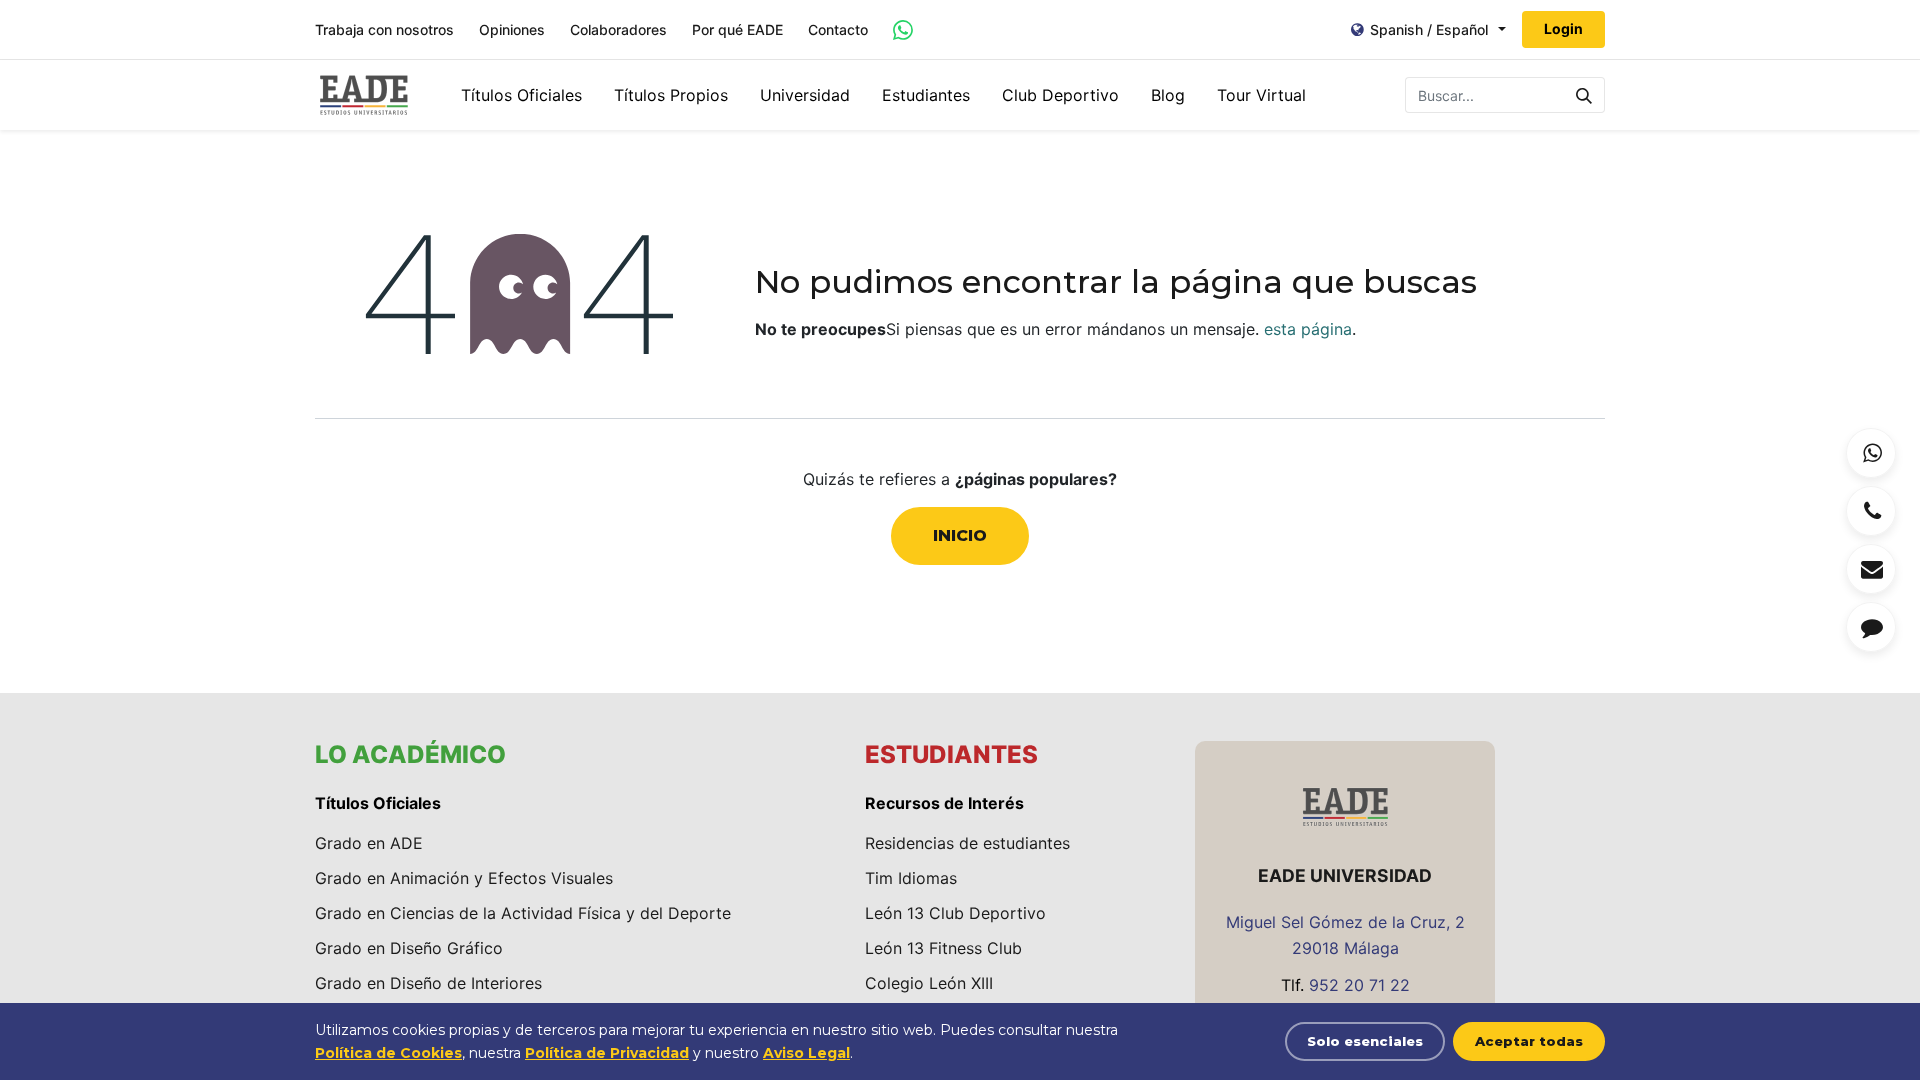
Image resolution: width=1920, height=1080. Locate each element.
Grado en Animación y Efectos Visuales (464, 878)
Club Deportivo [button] (1060, 95)
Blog (1168, 95)
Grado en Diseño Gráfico (409, 948)
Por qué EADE (737, 30)
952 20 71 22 (1359, 985)
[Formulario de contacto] (1871, 627)
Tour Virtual (1261, 95)
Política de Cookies (388, 1053)
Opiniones (512, 30)
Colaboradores (618, 30)
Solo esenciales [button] (1365, 1041)
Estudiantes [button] (926, 95)
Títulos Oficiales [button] (521, 95)
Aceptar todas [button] (1529, 1041)
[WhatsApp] (1871, 453)
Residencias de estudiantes (967, 843)
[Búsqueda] (1584, 95)
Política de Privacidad (607, 1053)
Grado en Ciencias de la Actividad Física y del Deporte (523, 913)
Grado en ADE (369, 843)
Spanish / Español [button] (1429, 29)
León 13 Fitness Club (943, 948)
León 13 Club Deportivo (955, 913)
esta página (1308, 329)
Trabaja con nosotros (384, 30)
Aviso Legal (806, 1053)
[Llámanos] (1871, 511)
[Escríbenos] (1871, 569)
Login (1563, 28)
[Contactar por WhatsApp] (903, 30)
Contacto (838, 30)
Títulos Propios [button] (671, 95)
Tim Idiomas (911, 878)
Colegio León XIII (929, 983)
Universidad (805, 95)
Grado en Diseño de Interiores (428, 983)
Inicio (960, 535)
